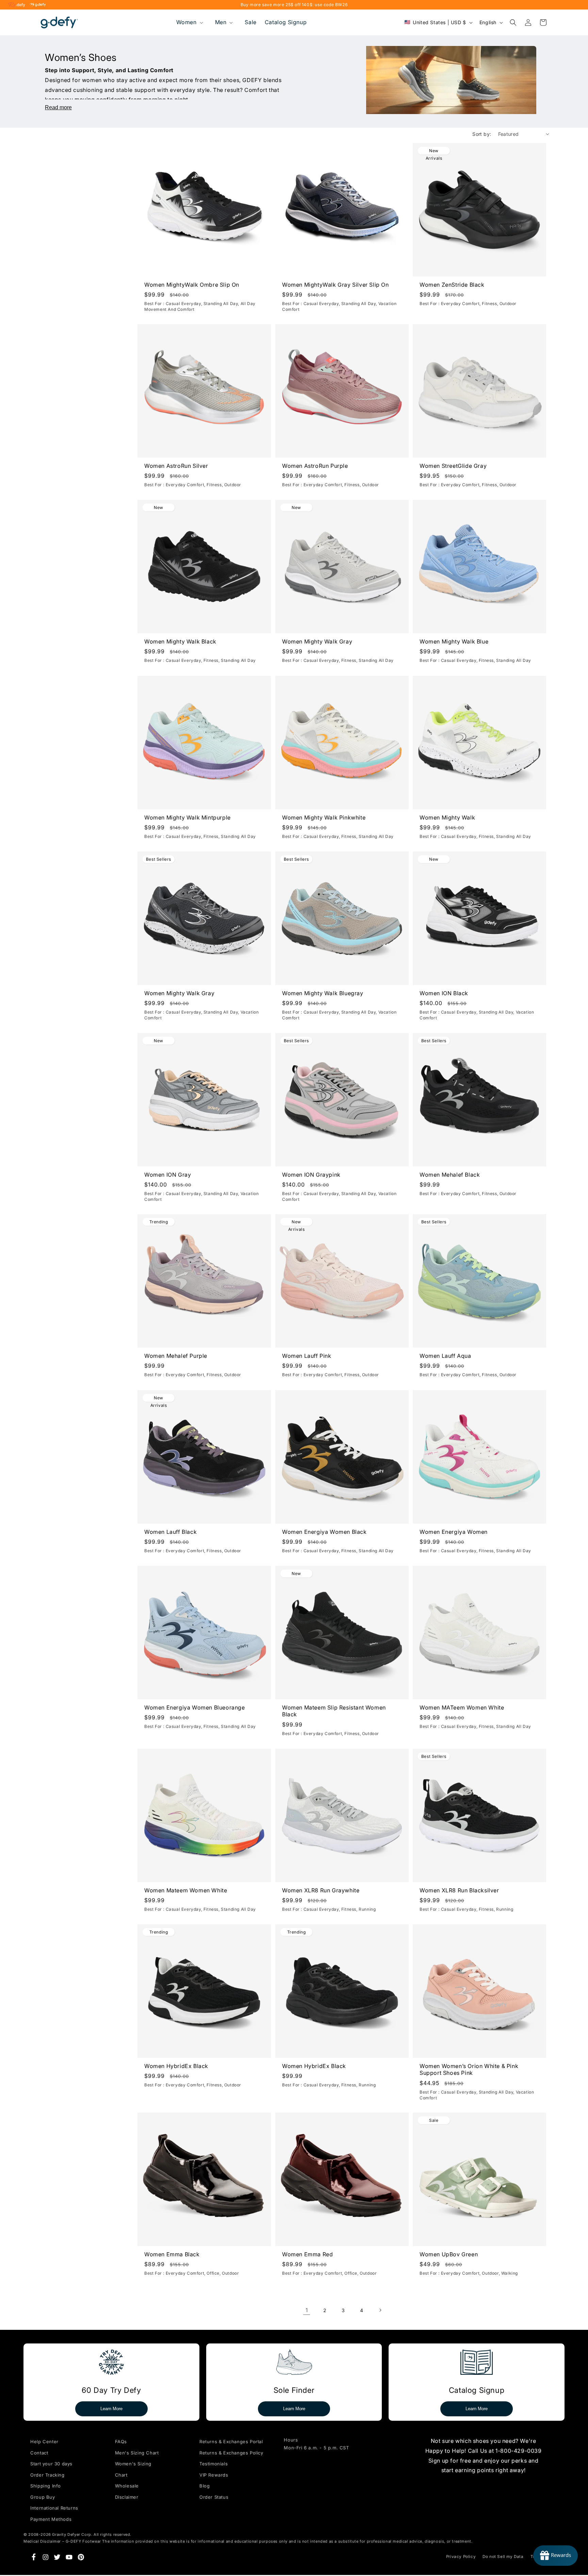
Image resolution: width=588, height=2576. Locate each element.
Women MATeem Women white (462, 1707)
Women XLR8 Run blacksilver (459, 1890)
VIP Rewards (214, 2475)
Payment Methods (51, 2519)
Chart (121, 2475)
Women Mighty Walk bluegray (323, 993)
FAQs (121, 2442)
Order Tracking (47, 2475)
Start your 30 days (51, 2464)
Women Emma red (307, 2254)
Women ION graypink (311, 1174)
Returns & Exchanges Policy (231, 2453)
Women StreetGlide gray (453, 466)
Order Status (214, 2497)
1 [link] (307, 2310)
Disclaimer (127, 2497)
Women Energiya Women (454, 1531)
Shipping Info (46, 2486)
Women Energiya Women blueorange (195, 1707)
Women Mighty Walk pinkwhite (324, 817)
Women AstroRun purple (315, 466)
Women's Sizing (133, 2464)
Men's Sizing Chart (137, 2453)
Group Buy (43, 2497)
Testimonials (214, 2464)
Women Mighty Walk (447, 817)
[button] (189, 22)
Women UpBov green (449, 2254)
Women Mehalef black (450, 1174)
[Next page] (380, 2310)
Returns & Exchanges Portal (231, 2442)
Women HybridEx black (176, 2066)
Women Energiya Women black (324, 1531)
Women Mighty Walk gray (317, 641)
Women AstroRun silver (176, 466)
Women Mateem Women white (186, 1890)
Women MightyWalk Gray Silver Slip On (336, 284)
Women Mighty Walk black (180, 641)
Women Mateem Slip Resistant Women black (334, 1711)
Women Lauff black (170, 1531)
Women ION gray (168, 1174)
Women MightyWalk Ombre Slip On (192, 284)
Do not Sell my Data (503, 2557)
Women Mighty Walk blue (454, 641)
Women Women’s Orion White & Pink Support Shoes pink (469, 2069)
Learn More (111, 2409)
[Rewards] (556, 2556)
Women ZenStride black (452, 284)
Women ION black (444, 993)
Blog (205, 2486)
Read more (58, 107)
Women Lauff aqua (445, 1356)
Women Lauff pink (307, 1356)
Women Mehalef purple (176, 1356)
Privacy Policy (461, 2557)
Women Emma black (172, 2254)
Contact (39, 2453)
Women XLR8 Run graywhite (321, 1890)
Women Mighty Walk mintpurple (187, 817)
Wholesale (127, 2486)
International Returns (54, 2508)
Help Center (44, 2442)
